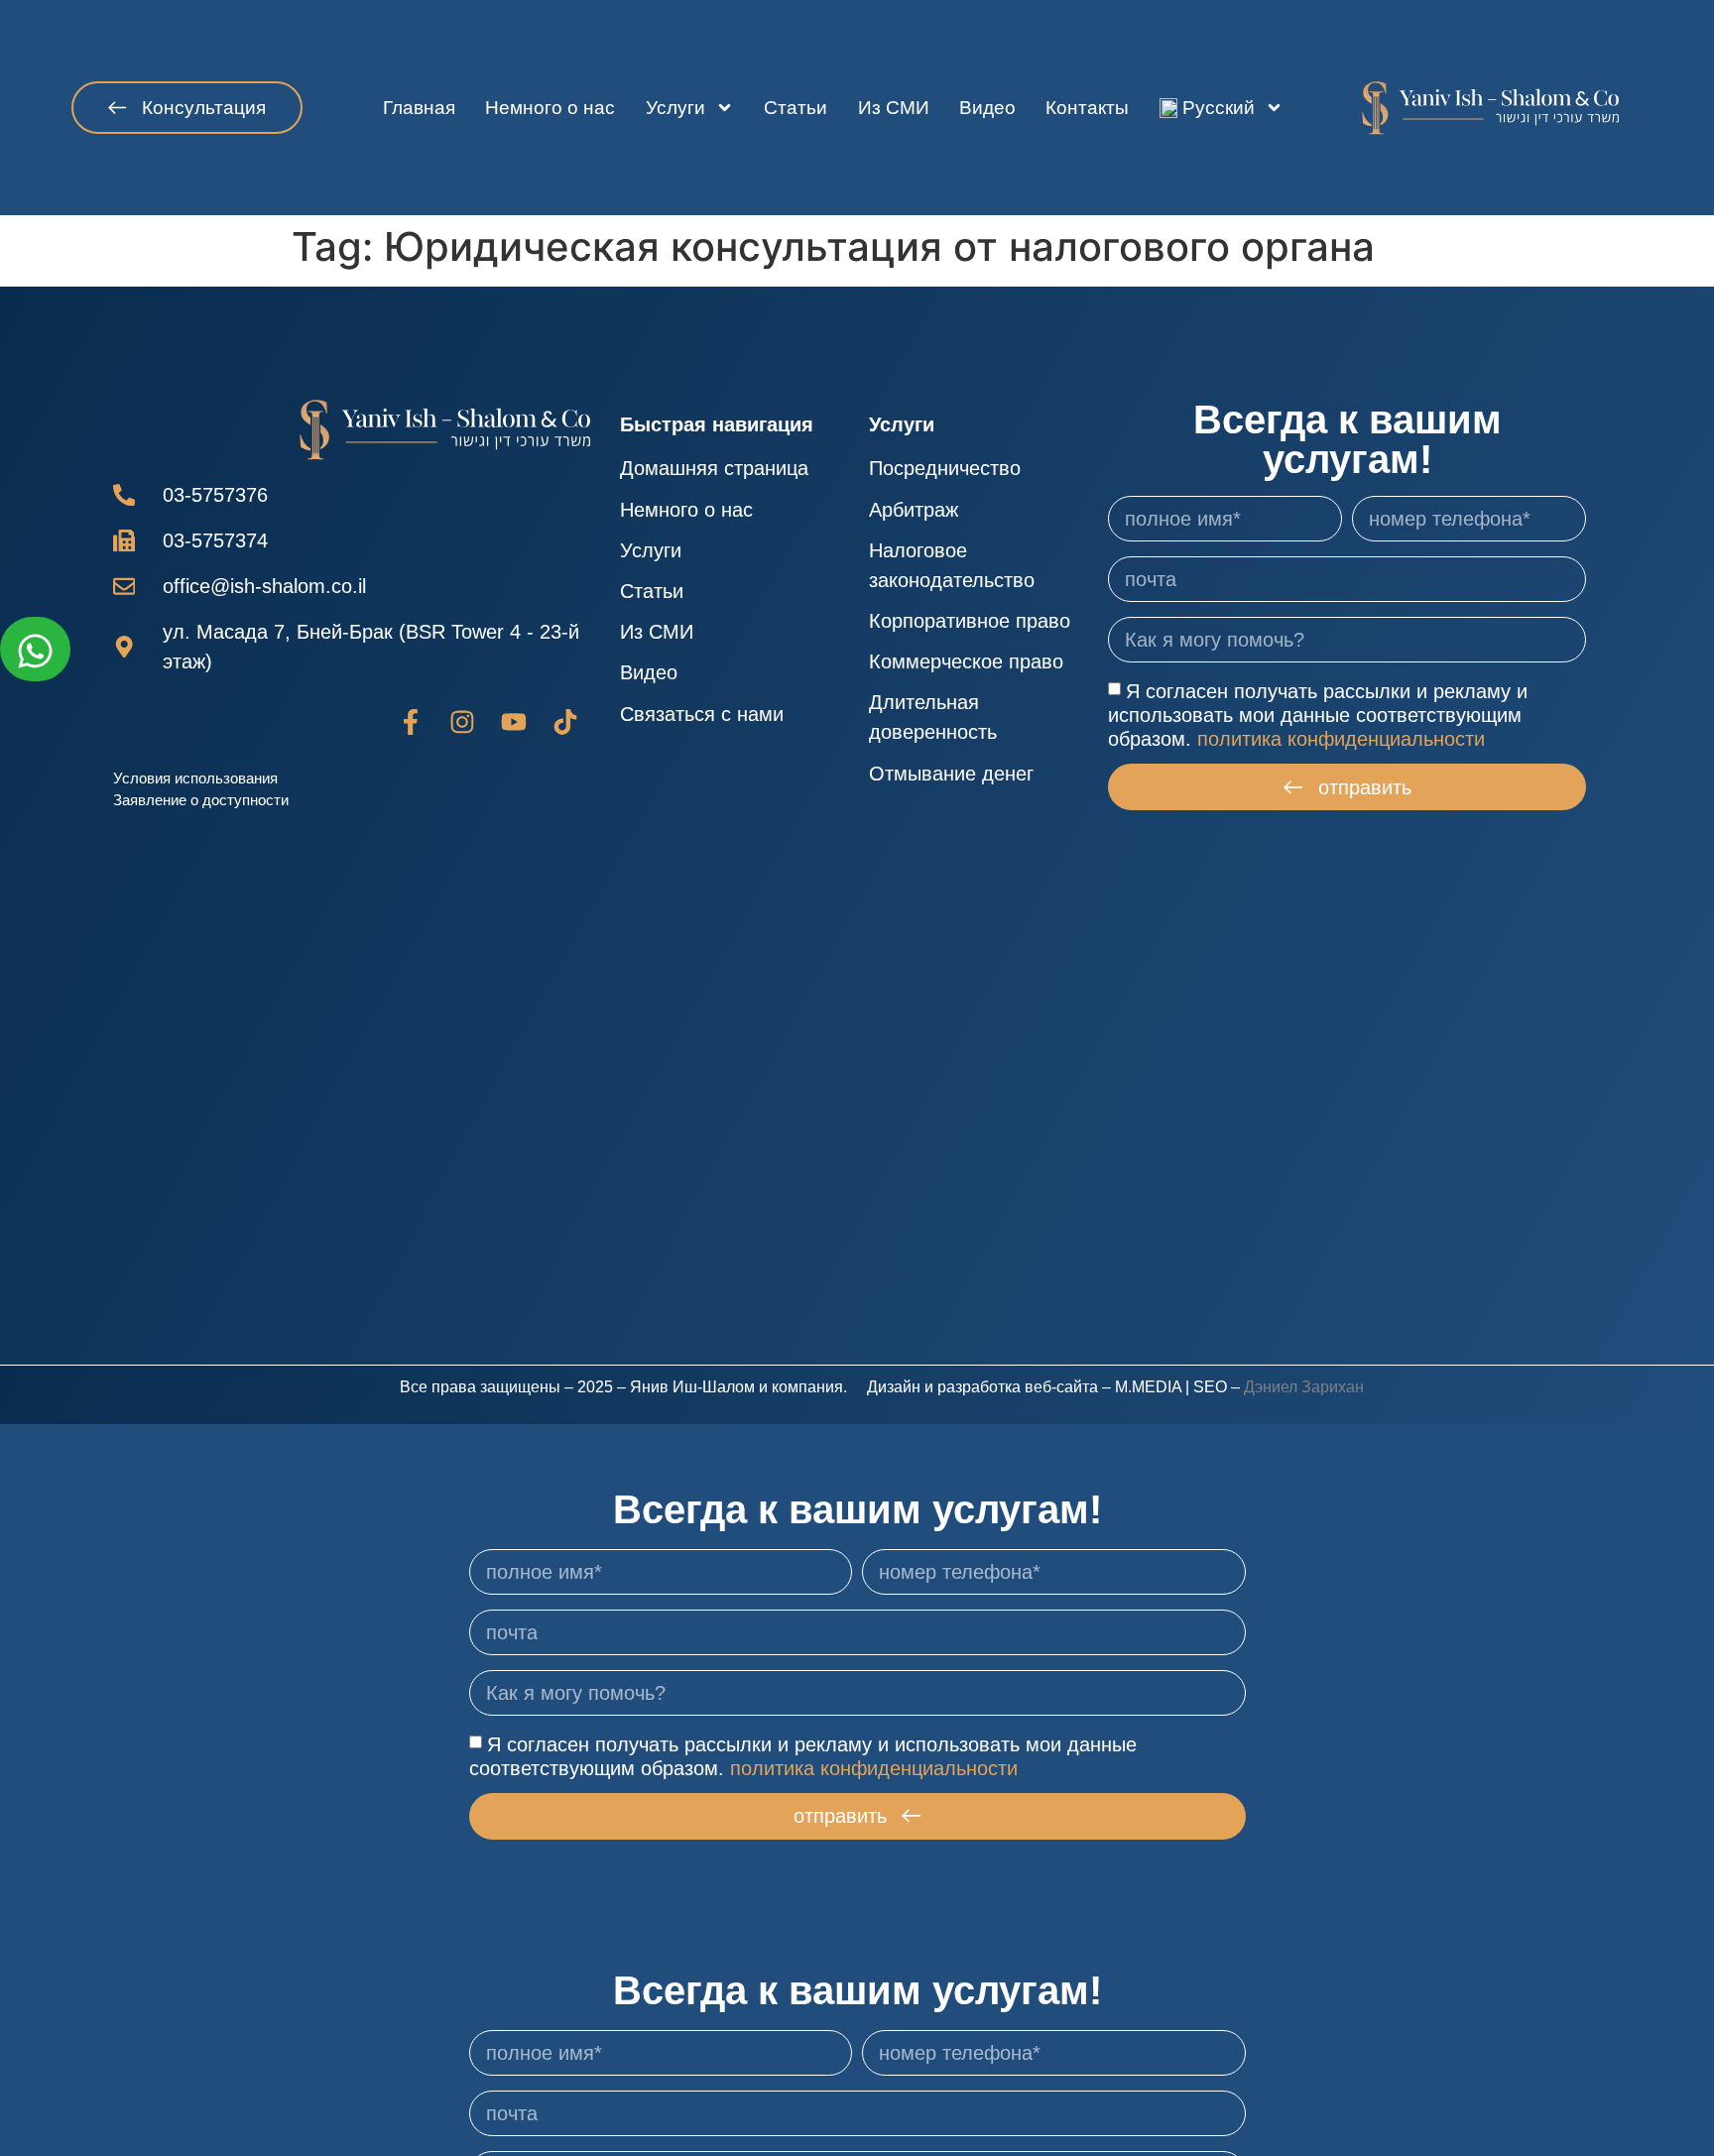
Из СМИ (894, 108)
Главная (419, 108)
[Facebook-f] (411, 722)
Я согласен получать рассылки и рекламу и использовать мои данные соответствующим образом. (1318, 715)
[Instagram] (462, 722)
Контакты (1087, 108)
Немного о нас (550, 108)
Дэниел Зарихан (1304, 1387)
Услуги (675, 108)
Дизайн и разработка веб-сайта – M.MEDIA (1024, 1387)
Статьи (796, 108)
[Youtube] (514, 722)
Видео (987, 108)
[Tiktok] (565, 722)
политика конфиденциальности (1341, 739)
